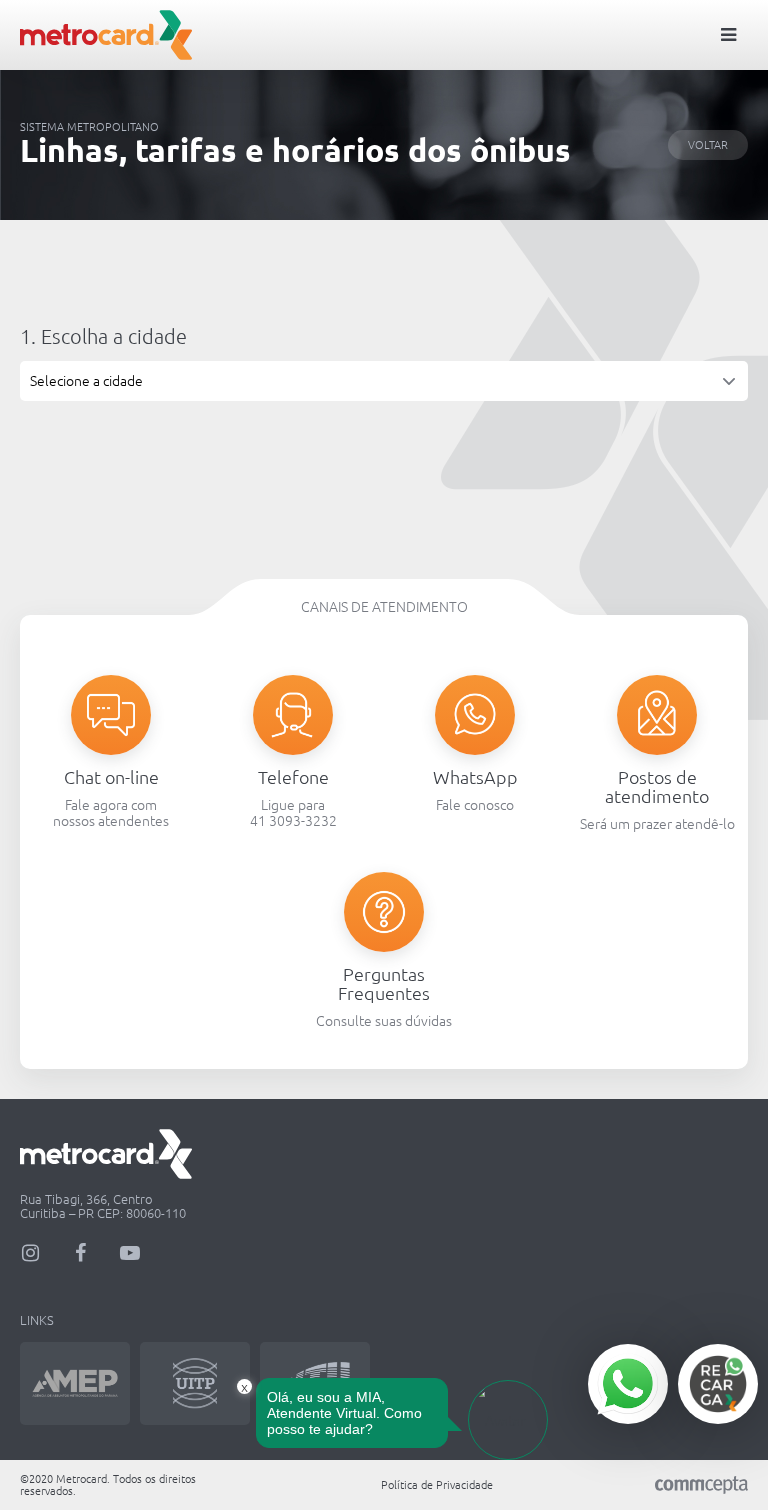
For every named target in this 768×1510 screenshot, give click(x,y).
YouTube (130, 1253)
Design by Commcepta (701, 1485)
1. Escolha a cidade (103, 336)
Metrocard (106, 35)
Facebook (80, 1253)
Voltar (708, 144)
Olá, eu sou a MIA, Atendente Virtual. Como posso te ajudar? (344, 1413)
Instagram (30, 1253)
